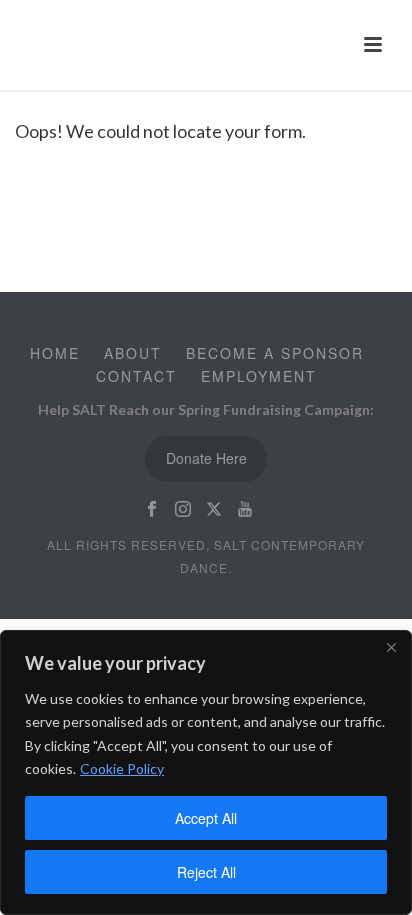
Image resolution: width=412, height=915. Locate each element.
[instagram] (183, 509)
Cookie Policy (122, 768)
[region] (206, 772)
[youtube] (245, 509)
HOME (55, 353)
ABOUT (133, 353)
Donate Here (206, 458)
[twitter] (214, 509)
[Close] (391, 647)
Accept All (206, 818)
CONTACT (136, 376)
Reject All (206, 872)
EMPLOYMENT (259, 376)
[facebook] (152, 509)
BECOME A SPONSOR (275, 353)
